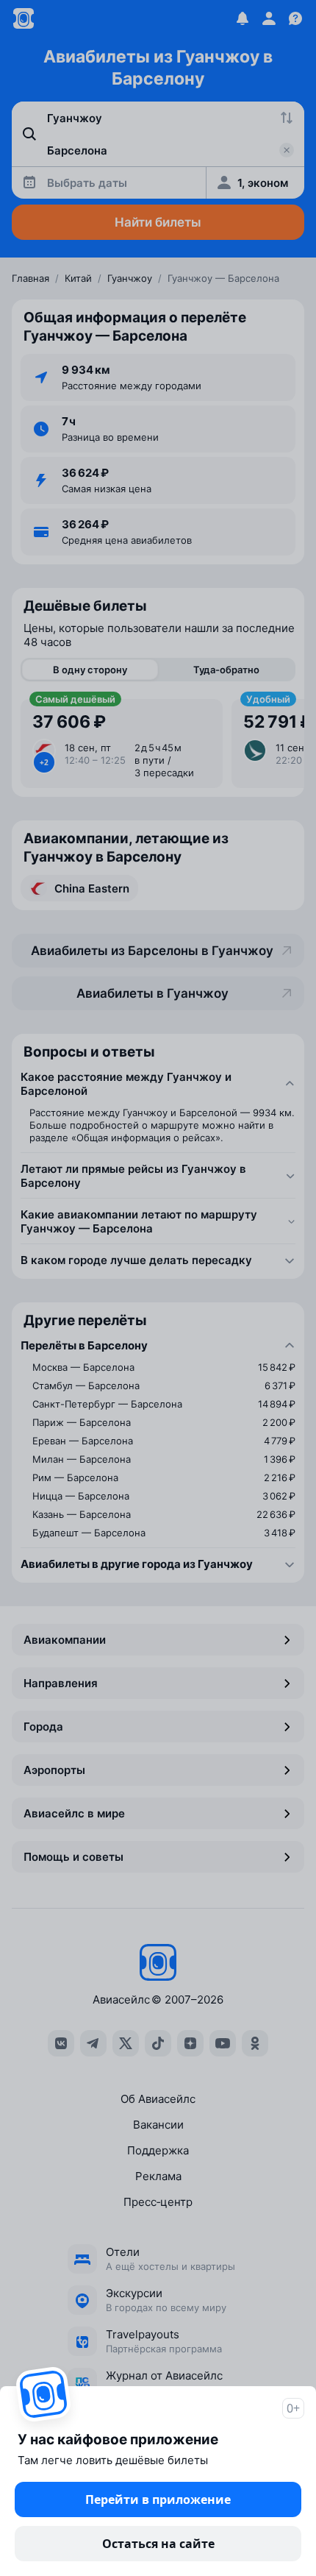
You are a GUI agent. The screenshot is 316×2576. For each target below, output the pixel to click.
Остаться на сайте (158, 2544)
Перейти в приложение (158, 2499)
